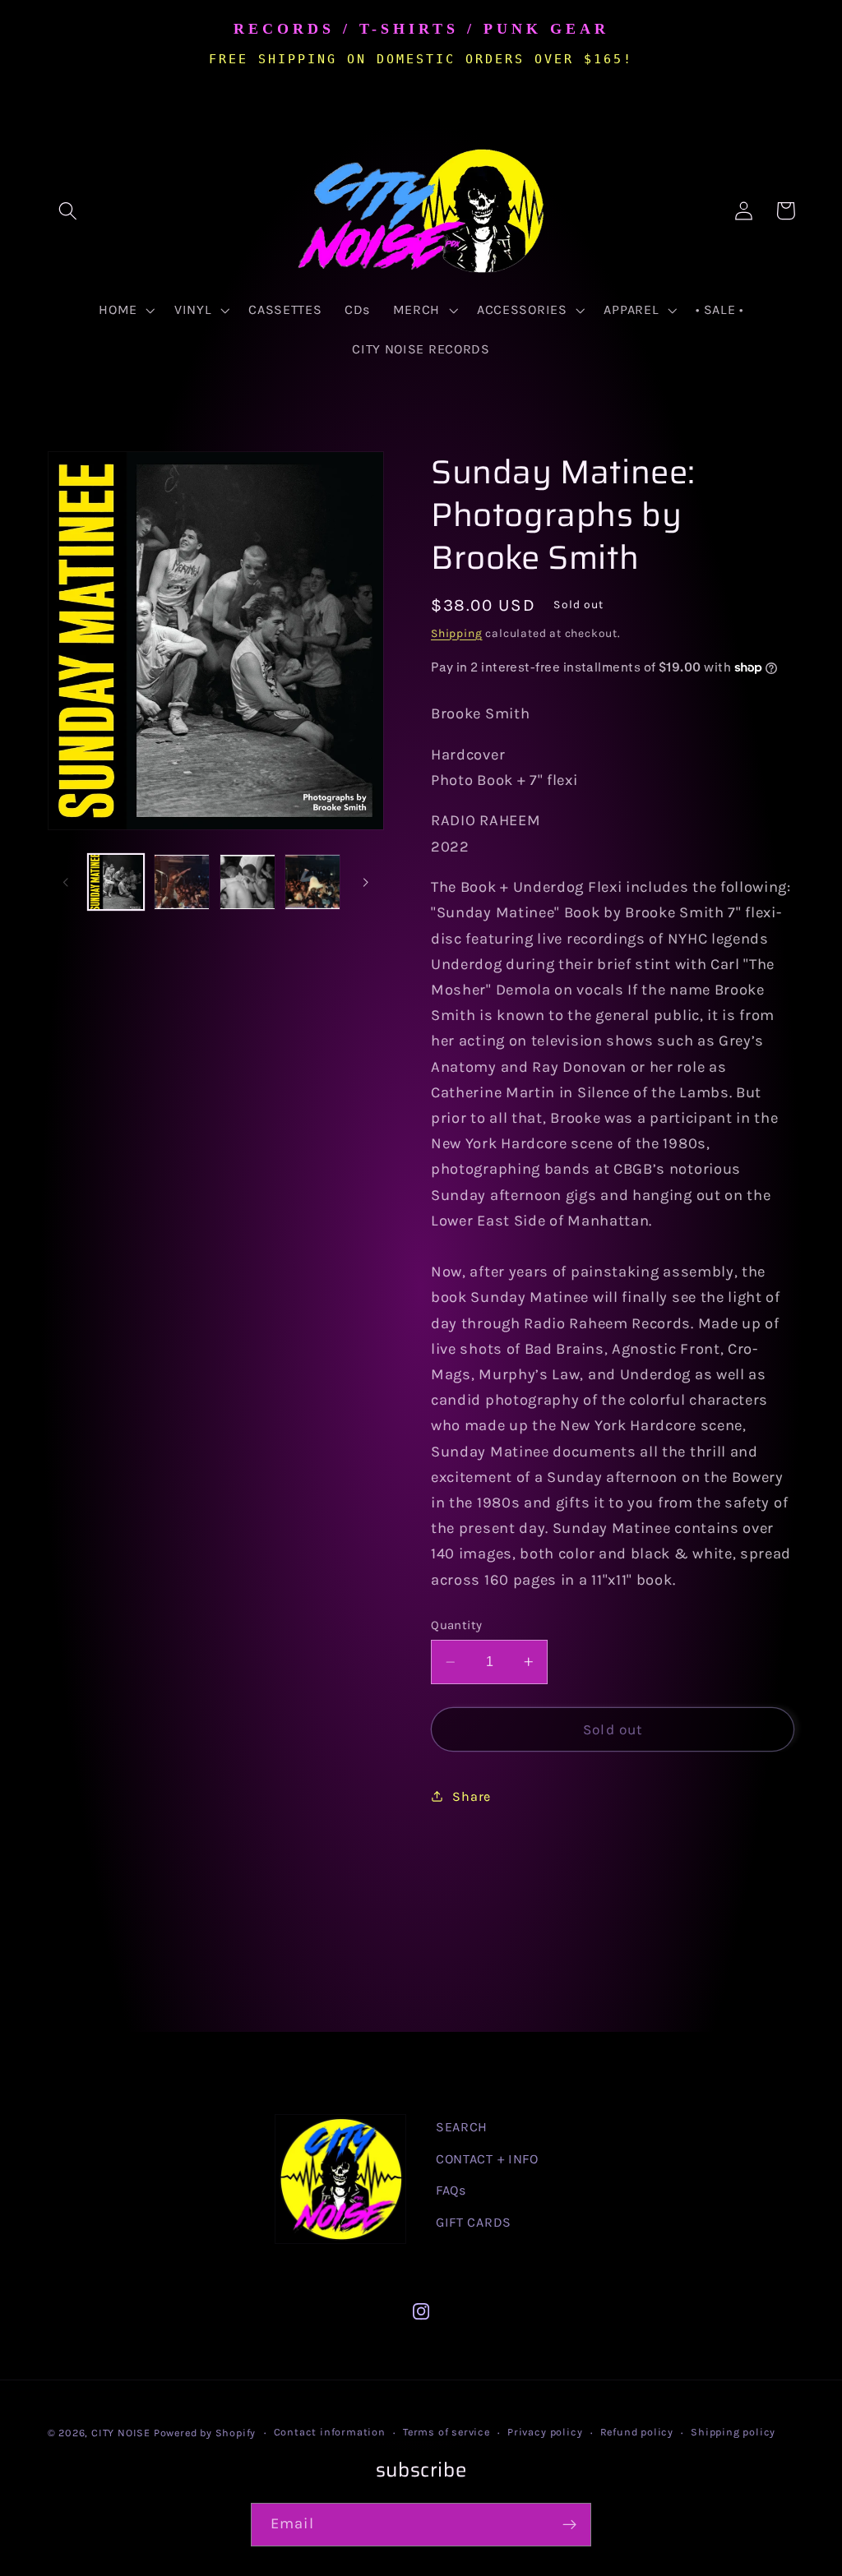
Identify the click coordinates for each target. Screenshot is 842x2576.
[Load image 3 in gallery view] (248, 882)
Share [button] (471, 1796)
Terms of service (446, 2432)
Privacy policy (545, 2432)
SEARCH (462, 2127)
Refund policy (637, 2432)
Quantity (457, 1625)
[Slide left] (66, 882)
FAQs (451, 2190)
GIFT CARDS (474, 2222)
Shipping (456, 633)
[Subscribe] (569, 2525)
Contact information (330, 2432)
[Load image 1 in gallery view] (116, 882)
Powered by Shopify (205, 2433)
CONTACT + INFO (487, 2159)
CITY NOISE (123, 2433)
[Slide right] (366, 882)
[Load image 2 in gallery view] (182, 882)
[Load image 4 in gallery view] (312, 882)
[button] (69, 211)
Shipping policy (733, 2432)
